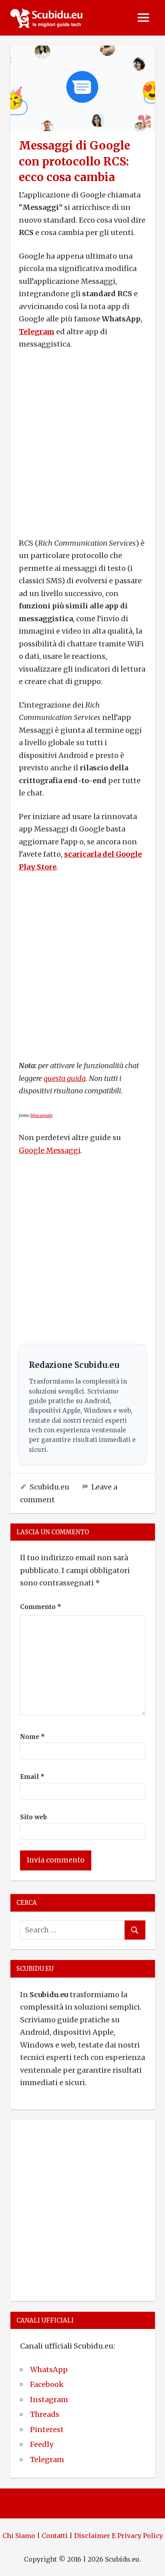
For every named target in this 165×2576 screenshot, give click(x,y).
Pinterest (47, 2429)
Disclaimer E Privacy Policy (119, 2536)
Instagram (49, 2400)
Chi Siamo (19, 2536)
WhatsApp (49, 2370)
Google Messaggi (50, 1150)
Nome (32, 1737)
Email (32, 1777)
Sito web (33, 1817)
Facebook (47, 2384)
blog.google (41, 1116)
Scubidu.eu (49, 1487)
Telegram (37, 332)
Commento (41, 1607)
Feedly (42, 2444)
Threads (45, 2414)
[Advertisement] (82, 444)
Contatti (55, 2536)
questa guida (65, 1078)
